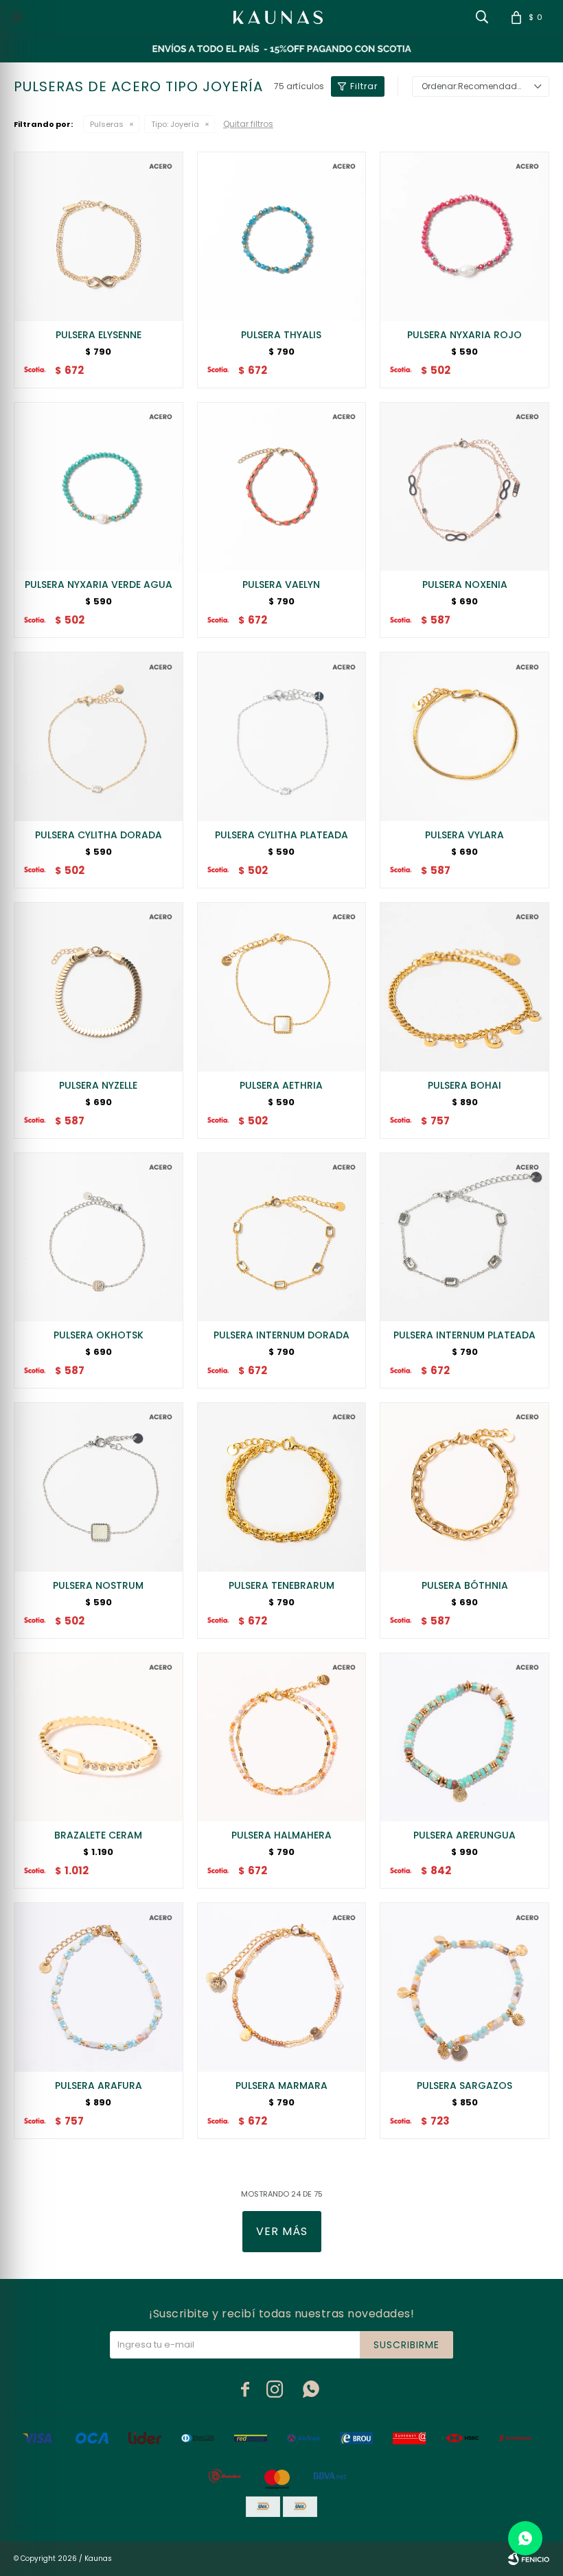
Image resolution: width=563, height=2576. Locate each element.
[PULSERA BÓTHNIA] (464, 1487)
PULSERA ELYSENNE (99, 335)
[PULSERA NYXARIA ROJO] (464, 236)
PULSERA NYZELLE (98, 1085)
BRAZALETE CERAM (98, 1835)
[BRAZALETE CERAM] (99, 1737)
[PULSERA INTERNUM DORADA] (282, 1237)
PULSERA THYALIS (281, 335)
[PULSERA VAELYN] (282, 487)
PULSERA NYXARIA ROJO (464, 335)
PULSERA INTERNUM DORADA (281, 1335)
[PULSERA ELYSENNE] (99, 236)
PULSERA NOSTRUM (98, 1585)
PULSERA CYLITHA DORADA (99, 835)
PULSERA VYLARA (464, 835)
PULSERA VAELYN (281, 584)
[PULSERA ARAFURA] (99, 1987)
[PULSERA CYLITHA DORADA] (99, 736)
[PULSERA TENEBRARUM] (282, 1487)
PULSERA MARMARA (281, 2085)
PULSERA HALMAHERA (281, 1835)
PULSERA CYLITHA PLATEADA (281, 835)
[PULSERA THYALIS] (282, 236)
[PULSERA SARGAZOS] (464, 1987)
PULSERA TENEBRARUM (281, 1585)
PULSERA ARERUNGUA (464, 1835)
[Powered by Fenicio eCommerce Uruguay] (529, 2559)
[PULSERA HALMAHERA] (282, 1737)
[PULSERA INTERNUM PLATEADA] (464, 1237)
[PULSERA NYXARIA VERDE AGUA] (99, 487)
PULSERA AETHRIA (281, 1085)
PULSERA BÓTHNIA (465, 1585)
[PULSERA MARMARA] (282, 1987)
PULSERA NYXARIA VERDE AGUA (99, 584)
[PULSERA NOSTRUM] (99, 1487)
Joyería (175, 124)
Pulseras (107, 124)
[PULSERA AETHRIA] (282, 987)
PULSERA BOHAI (464, 1085)
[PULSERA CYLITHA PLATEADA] (282, 736)
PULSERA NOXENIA (465, 584)
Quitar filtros (248, 124)
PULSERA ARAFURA (99, 2085)
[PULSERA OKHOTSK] (99, 1237)
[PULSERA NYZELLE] (99, 987)
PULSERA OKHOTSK (99, 1335)
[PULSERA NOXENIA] (464, 487)
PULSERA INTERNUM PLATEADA (464, 1335)
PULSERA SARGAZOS (464, 2085)
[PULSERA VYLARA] (464, 736)
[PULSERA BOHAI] (464, 987)
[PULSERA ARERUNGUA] (464, 1737)
